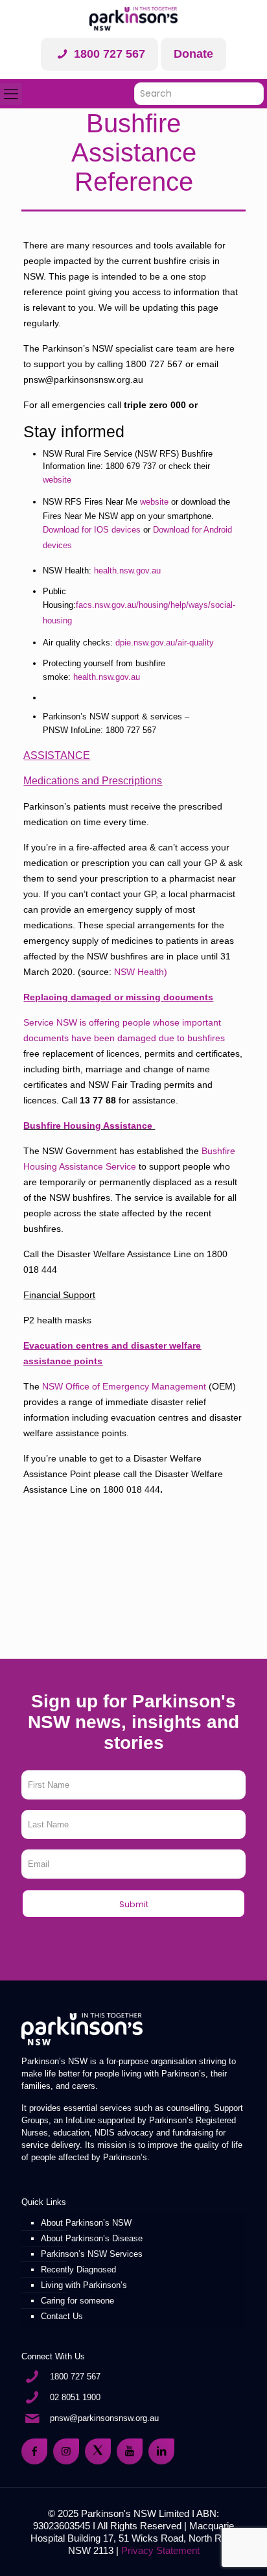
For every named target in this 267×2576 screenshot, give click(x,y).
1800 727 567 (108, 54)
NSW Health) (141, 972)
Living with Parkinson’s (84, 2285)
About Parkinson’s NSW (86, 2223)
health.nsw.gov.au (127, 571)
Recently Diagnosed (78, 2269)
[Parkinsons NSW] (133, 19)
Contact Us (62, 2316)
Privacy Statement (160, 2550)
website (58, 480)
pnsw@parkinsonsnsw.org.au (104, 2418)
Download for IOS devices (92, 530)
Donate (193, 54)
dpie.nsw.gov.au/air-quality (165, 643)
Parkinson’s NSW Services (92, 2254)
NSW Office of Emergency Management (124, 1386)
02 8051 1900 (75, 2397)
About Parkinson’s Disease (92, 2238)
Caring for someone (77, 2301)
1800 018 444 (132, 1489)
